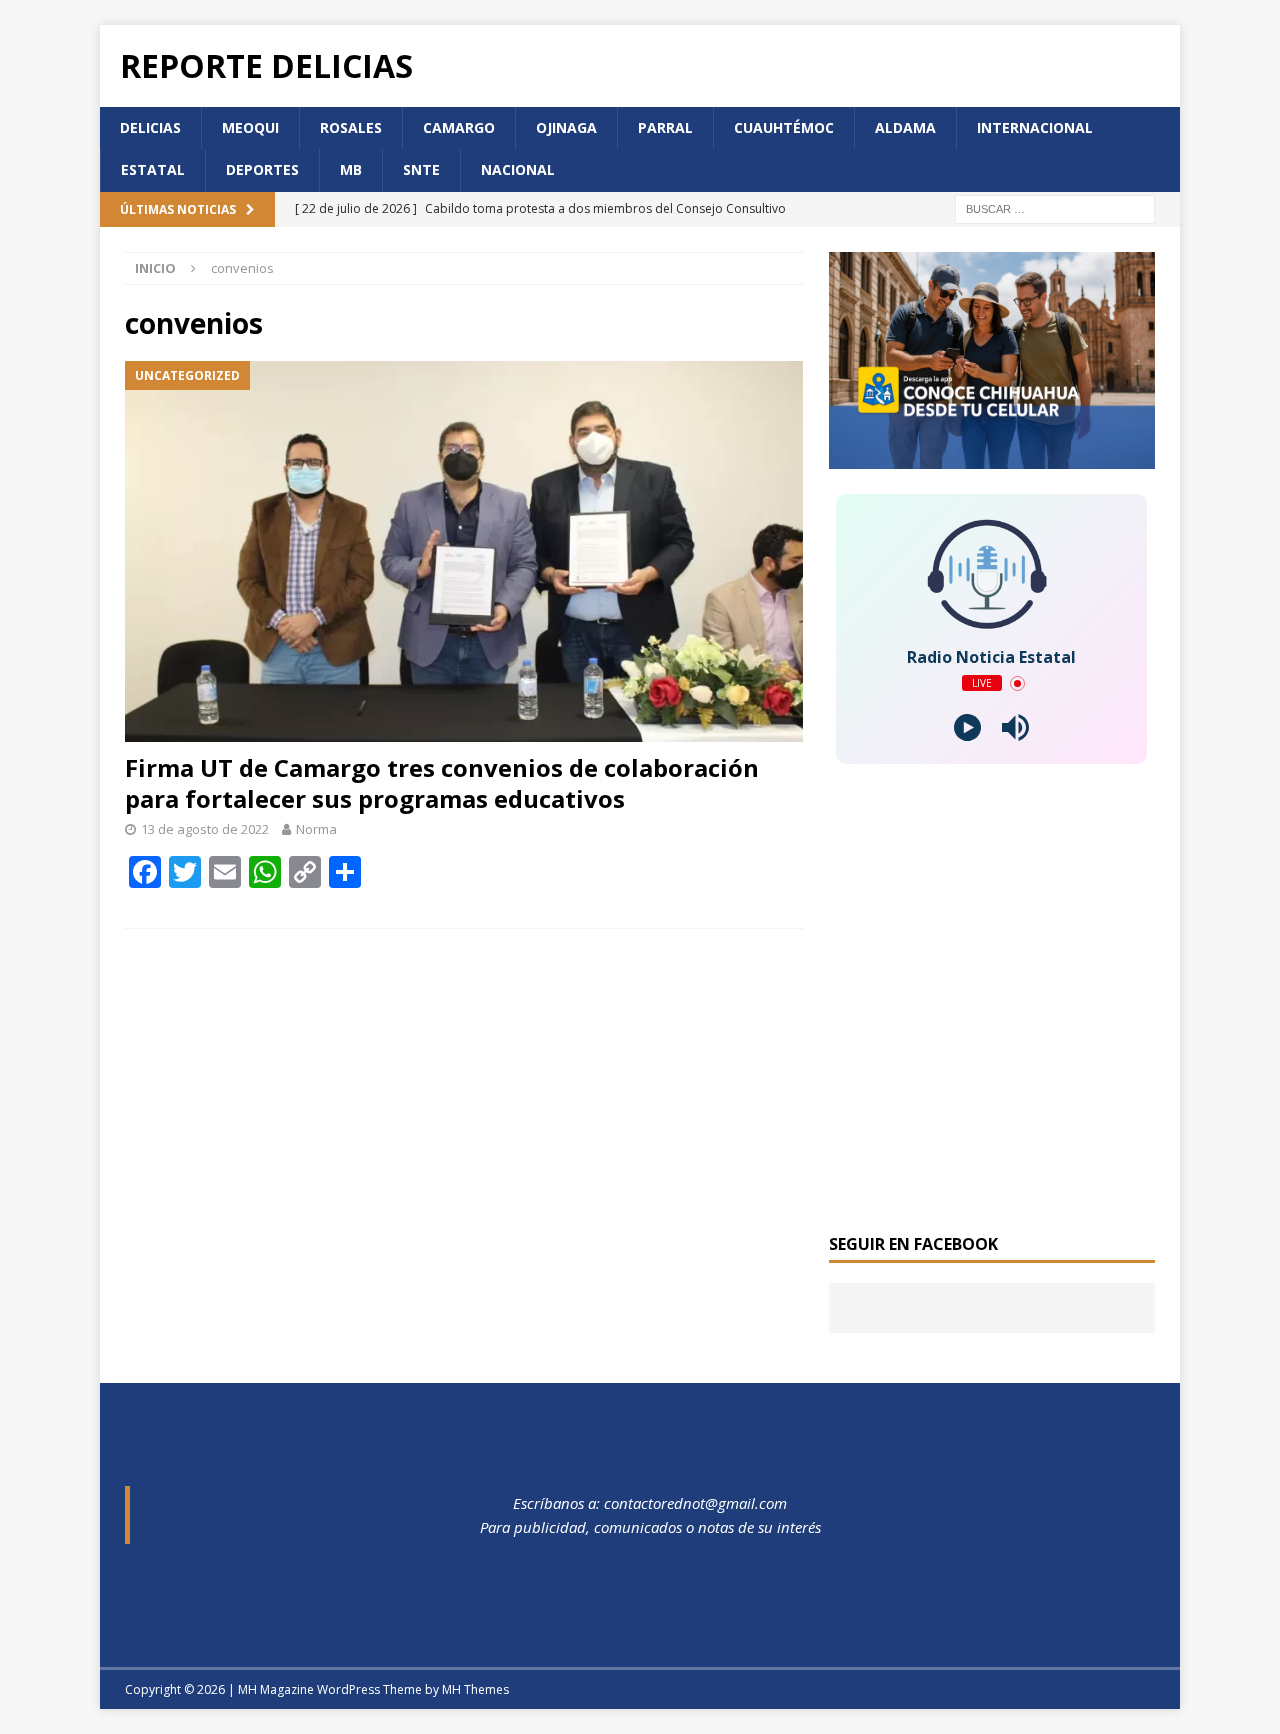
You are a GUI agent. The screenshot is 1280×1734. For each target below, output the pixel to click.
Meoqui (250, 127)
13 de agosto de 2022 (205, 829)
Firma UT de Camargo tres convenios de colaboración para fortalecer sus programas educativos (442, 783)
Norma (316, 829)
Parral (665, 127)
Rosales (351, 127)
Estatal (153, 169)
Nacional (518, 169)
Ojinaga (566, 127)
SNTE (421, 169)
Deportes (262, 169)
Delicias (150, 127)
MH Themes (475, 1689)
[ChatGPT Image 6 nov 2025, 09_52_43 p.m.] (992, 457)
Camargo (459, 127)
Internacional (1035, 127)
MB (351, 169)
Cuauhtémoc (784, 127)
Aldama (905, 127)
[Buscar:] (1055, 207)
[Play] (967, 727)
